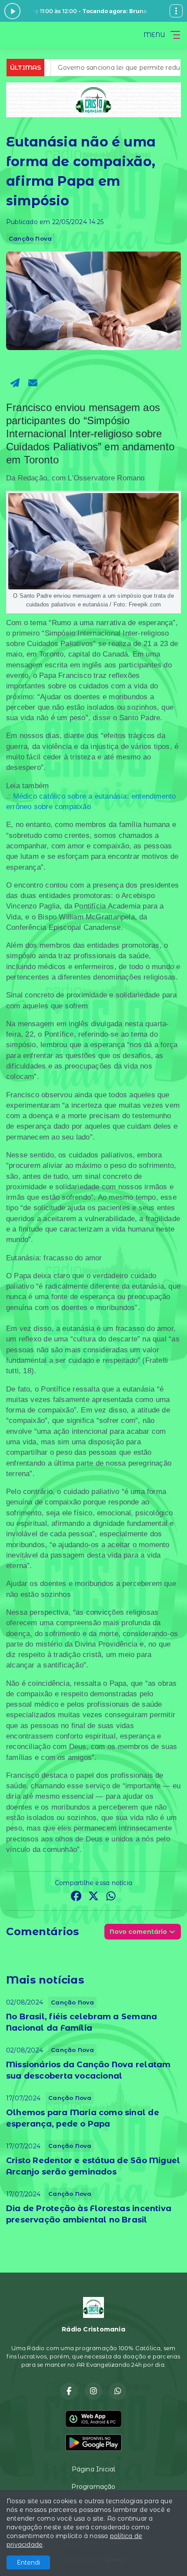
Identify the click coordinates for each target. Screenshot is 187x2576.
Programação (93, 2487)
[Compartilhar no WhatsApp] (111, 1897)
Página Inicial (94, 2469)
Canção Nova (30, 238)
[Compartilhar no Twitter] (93, 1897)
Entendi (28, 2562)
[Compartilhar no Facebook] (76, 1897)
